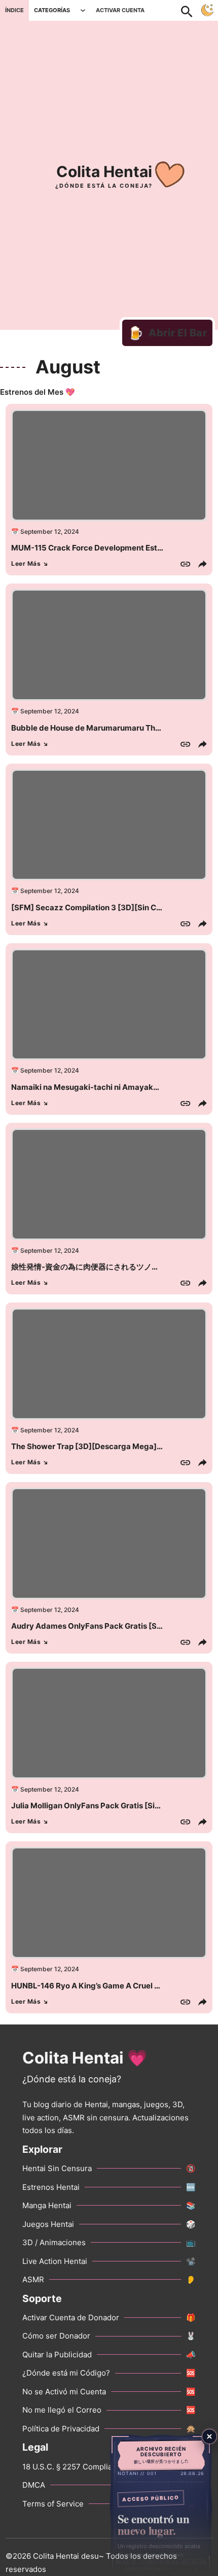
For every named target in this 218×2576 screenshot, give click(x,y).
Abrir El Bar (168, 333)
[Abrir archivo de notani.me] (161, 2504)
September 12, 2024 (50, 531)
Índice (14, 10)
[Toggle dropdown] (83, 10)
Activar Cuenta (120, 10)
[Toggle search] (192, 10)
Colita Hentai (104, 171)
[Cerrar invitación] (209, 2436)
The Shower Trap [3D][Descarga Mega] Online (97, 1446)
